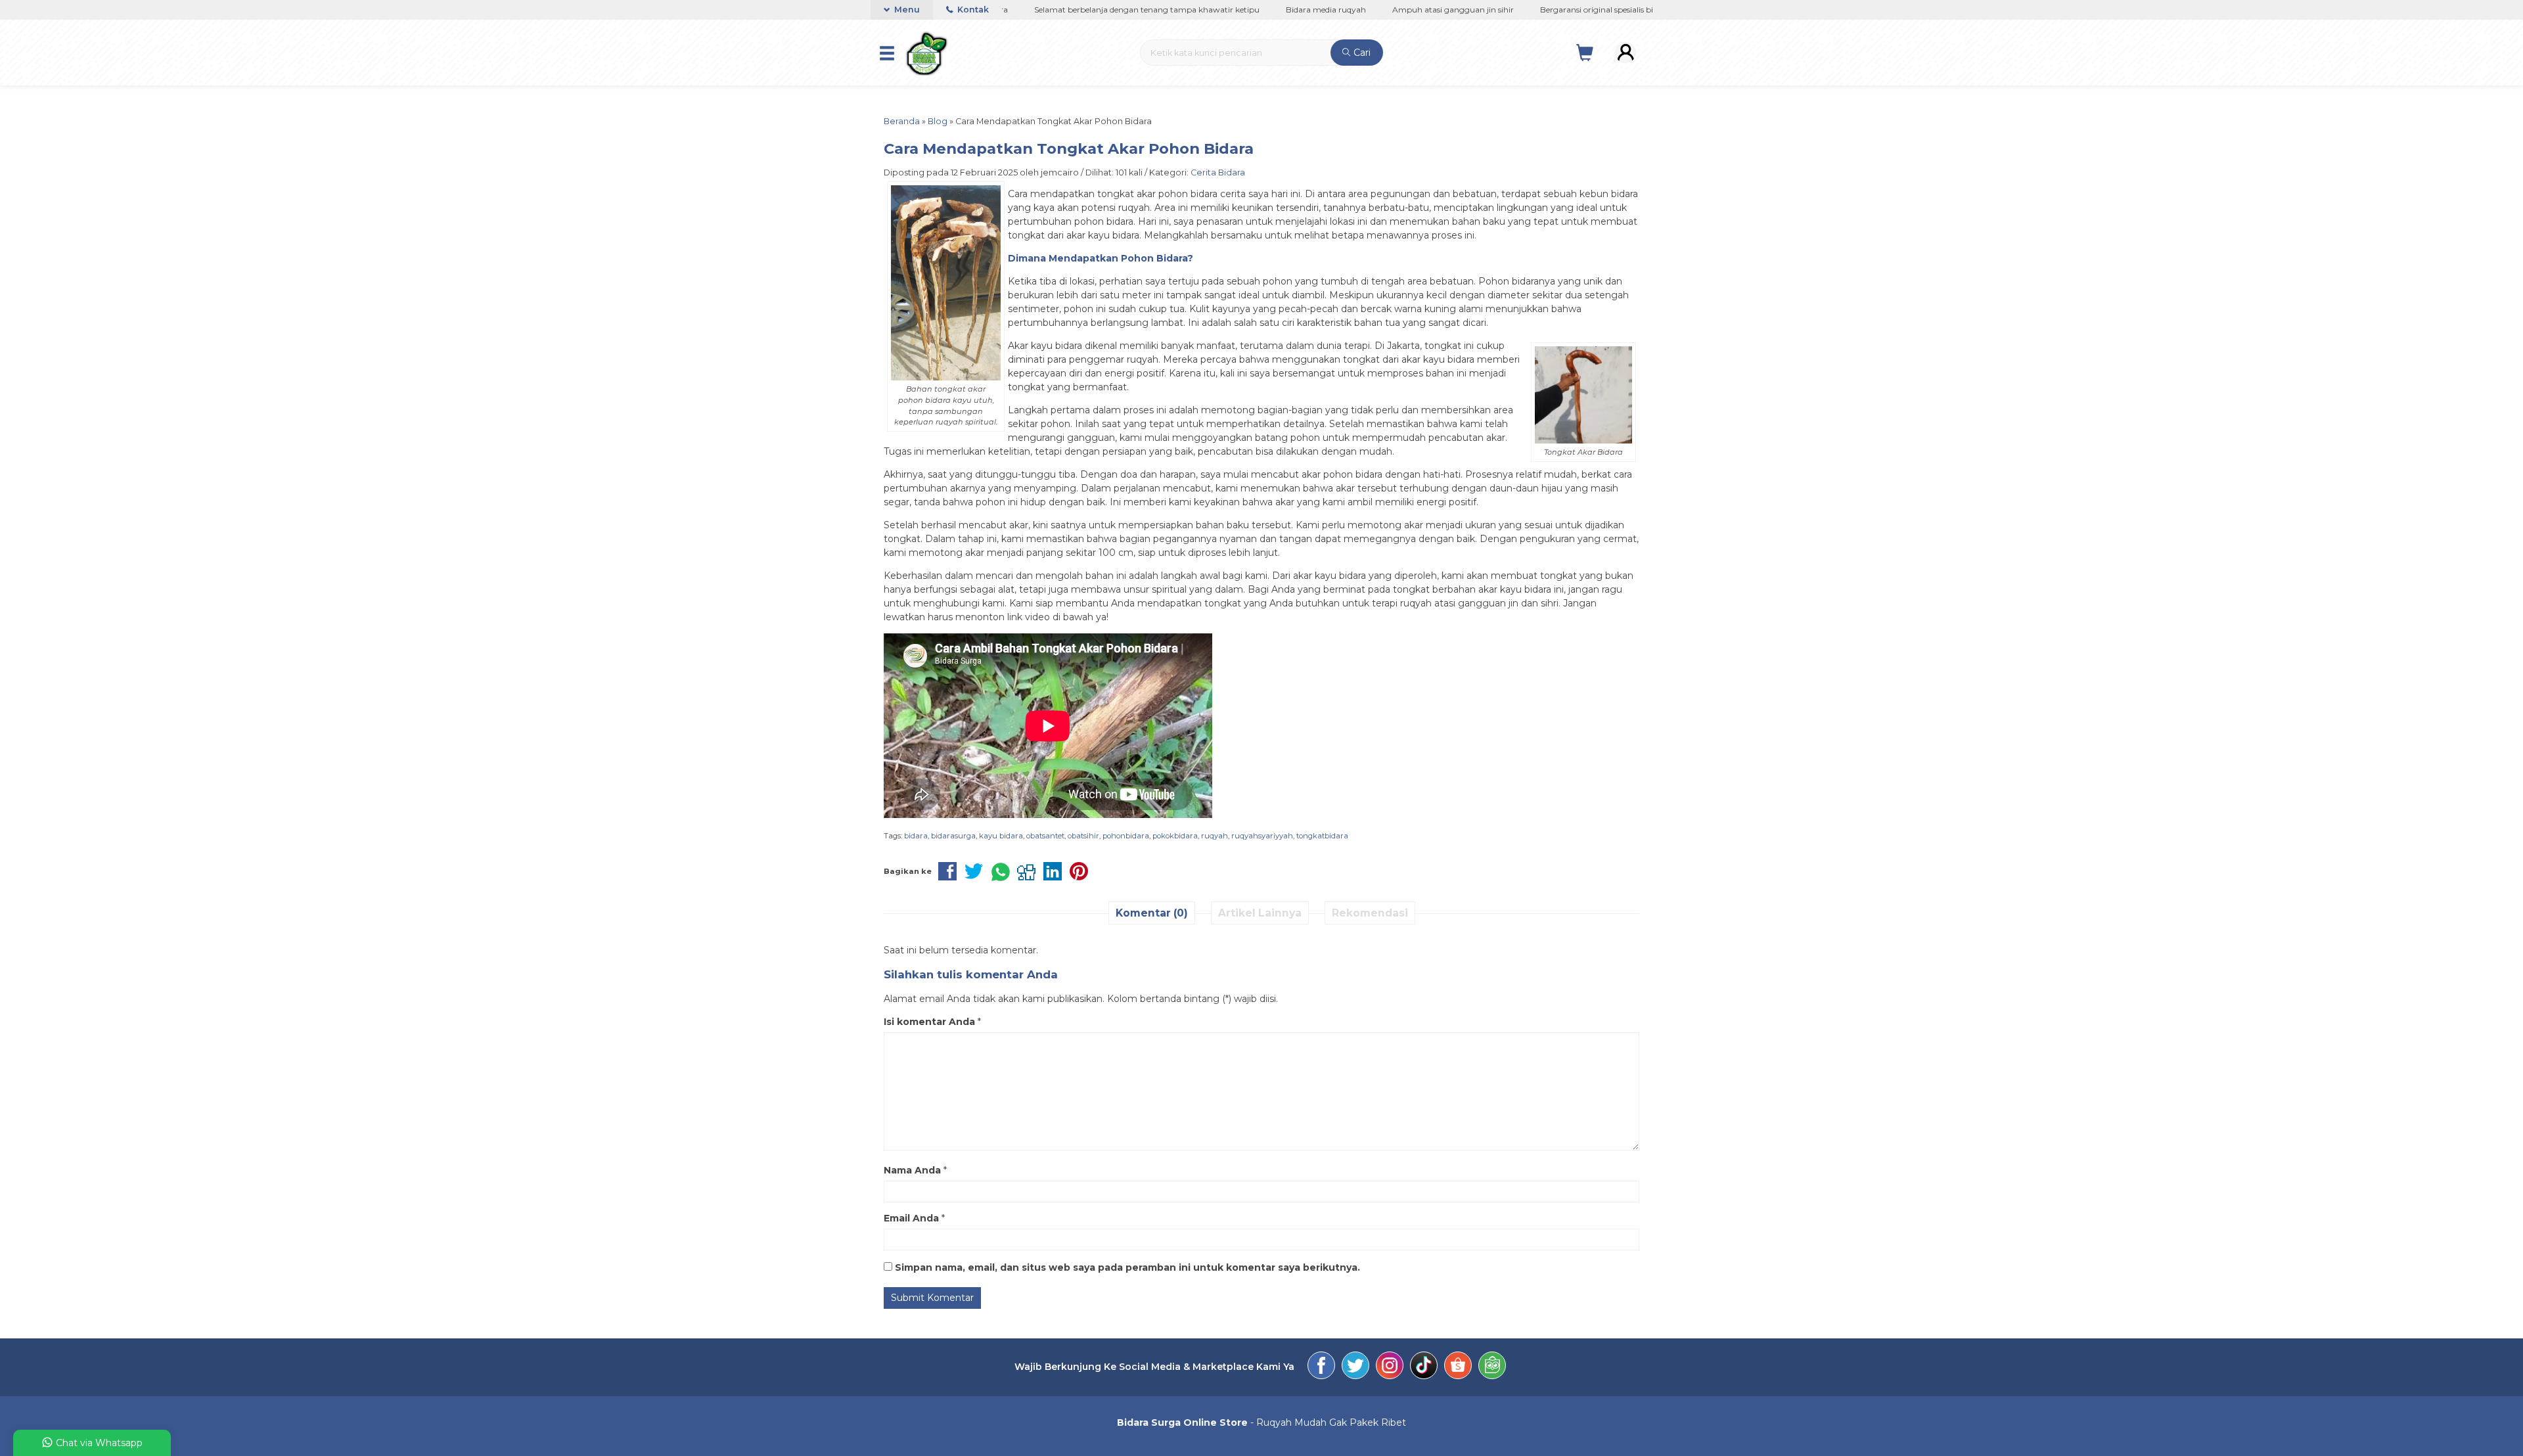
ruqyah (1215, 836)
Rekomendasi (1370, 913)
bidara (916, 836)
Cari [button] (1361, 53)
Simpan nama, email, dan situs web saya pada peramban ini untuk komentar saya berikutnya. (1127, 1267)
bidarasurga (953, 836)
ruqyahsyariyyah (1262, 836)
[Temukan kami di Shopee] (1458, 1367)
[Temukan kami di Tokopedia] (1492, 1367)
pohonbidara (1126, 836)
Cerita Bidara (1218, 172)
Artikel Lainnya (1260, 913)
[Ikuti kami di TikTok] (1424, 1367)
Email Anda (911, 1218)
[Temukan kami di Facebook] (1321, 1367)
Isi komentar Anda (929, 1022)
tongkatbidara (1322, 836)
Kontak (972, 10)
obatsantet (1045, 836)
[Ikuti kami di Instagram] (1390, 1367)
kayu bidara (1001, 836)
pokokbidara (1175, 836)
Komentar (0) (1152, 913)
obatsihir (1083, 836)
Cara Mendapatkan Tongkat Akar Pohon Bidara (1069, 148)
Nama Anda (912, 1170)
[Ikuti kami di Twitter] (1355, 1367)
